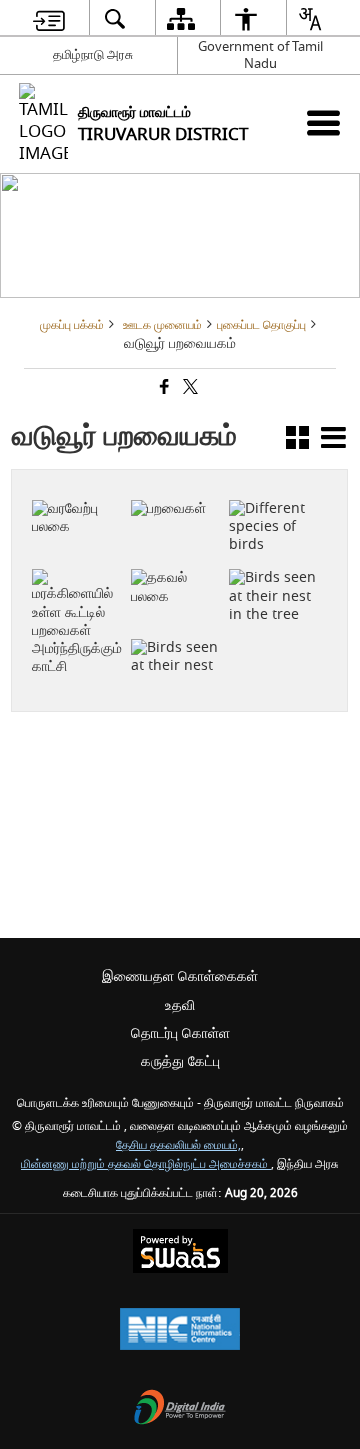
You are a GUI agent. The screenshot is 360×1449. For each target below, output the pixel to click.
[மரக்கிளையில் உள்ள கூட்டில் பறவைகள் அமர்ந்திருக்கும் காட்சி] (78, 557)
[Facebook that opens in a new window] (163, 388)
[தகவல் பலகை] (78, 489)
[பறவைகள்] (177, 480)
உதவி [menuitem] (180, 1005)
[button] (297, 441)
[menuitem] (49, 18)
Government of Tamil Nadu (260, 55)
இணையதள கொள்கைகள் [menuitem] (180, 976)
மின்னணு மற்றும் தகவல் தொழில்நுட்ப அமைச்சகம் (146, 1164)
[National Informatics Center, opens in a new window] (180, 1331)
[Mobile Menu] (323, 122)
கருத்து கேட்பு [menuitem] (180, 1061)
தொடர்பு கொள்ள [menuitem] (180, 1033)
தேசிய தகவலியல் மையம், (178, 1145)
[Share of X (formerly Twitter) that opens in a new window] (189, 388)
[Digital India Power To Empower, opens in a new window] (180, 1409)
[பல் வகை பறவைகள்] (275, 489)
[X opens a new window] (89, 540)
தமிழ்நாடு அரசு (93, 54)
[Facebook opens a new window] (68, 540)
